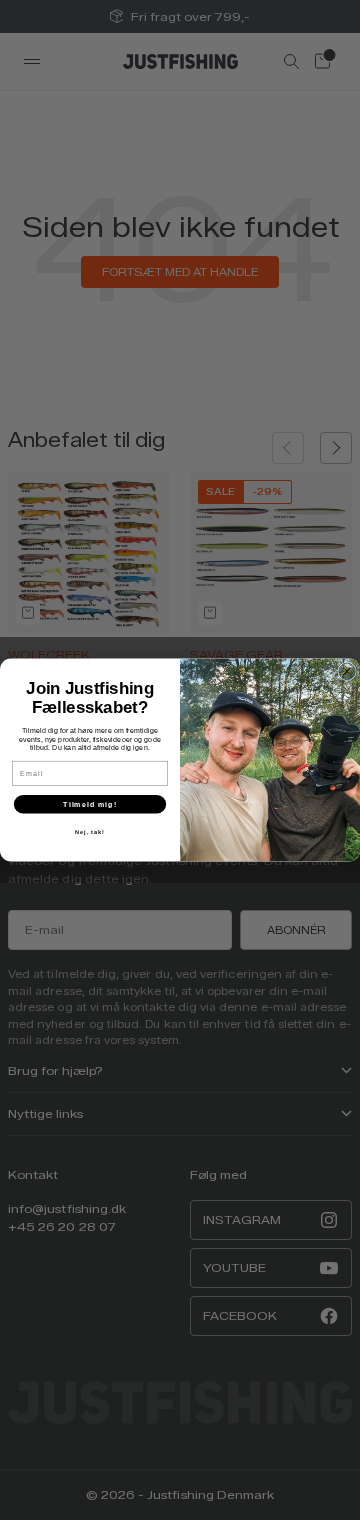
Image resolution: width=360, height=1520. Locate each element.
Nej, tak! (90, 832)
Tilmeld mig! (90, 804)
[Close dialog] (347, 671)
